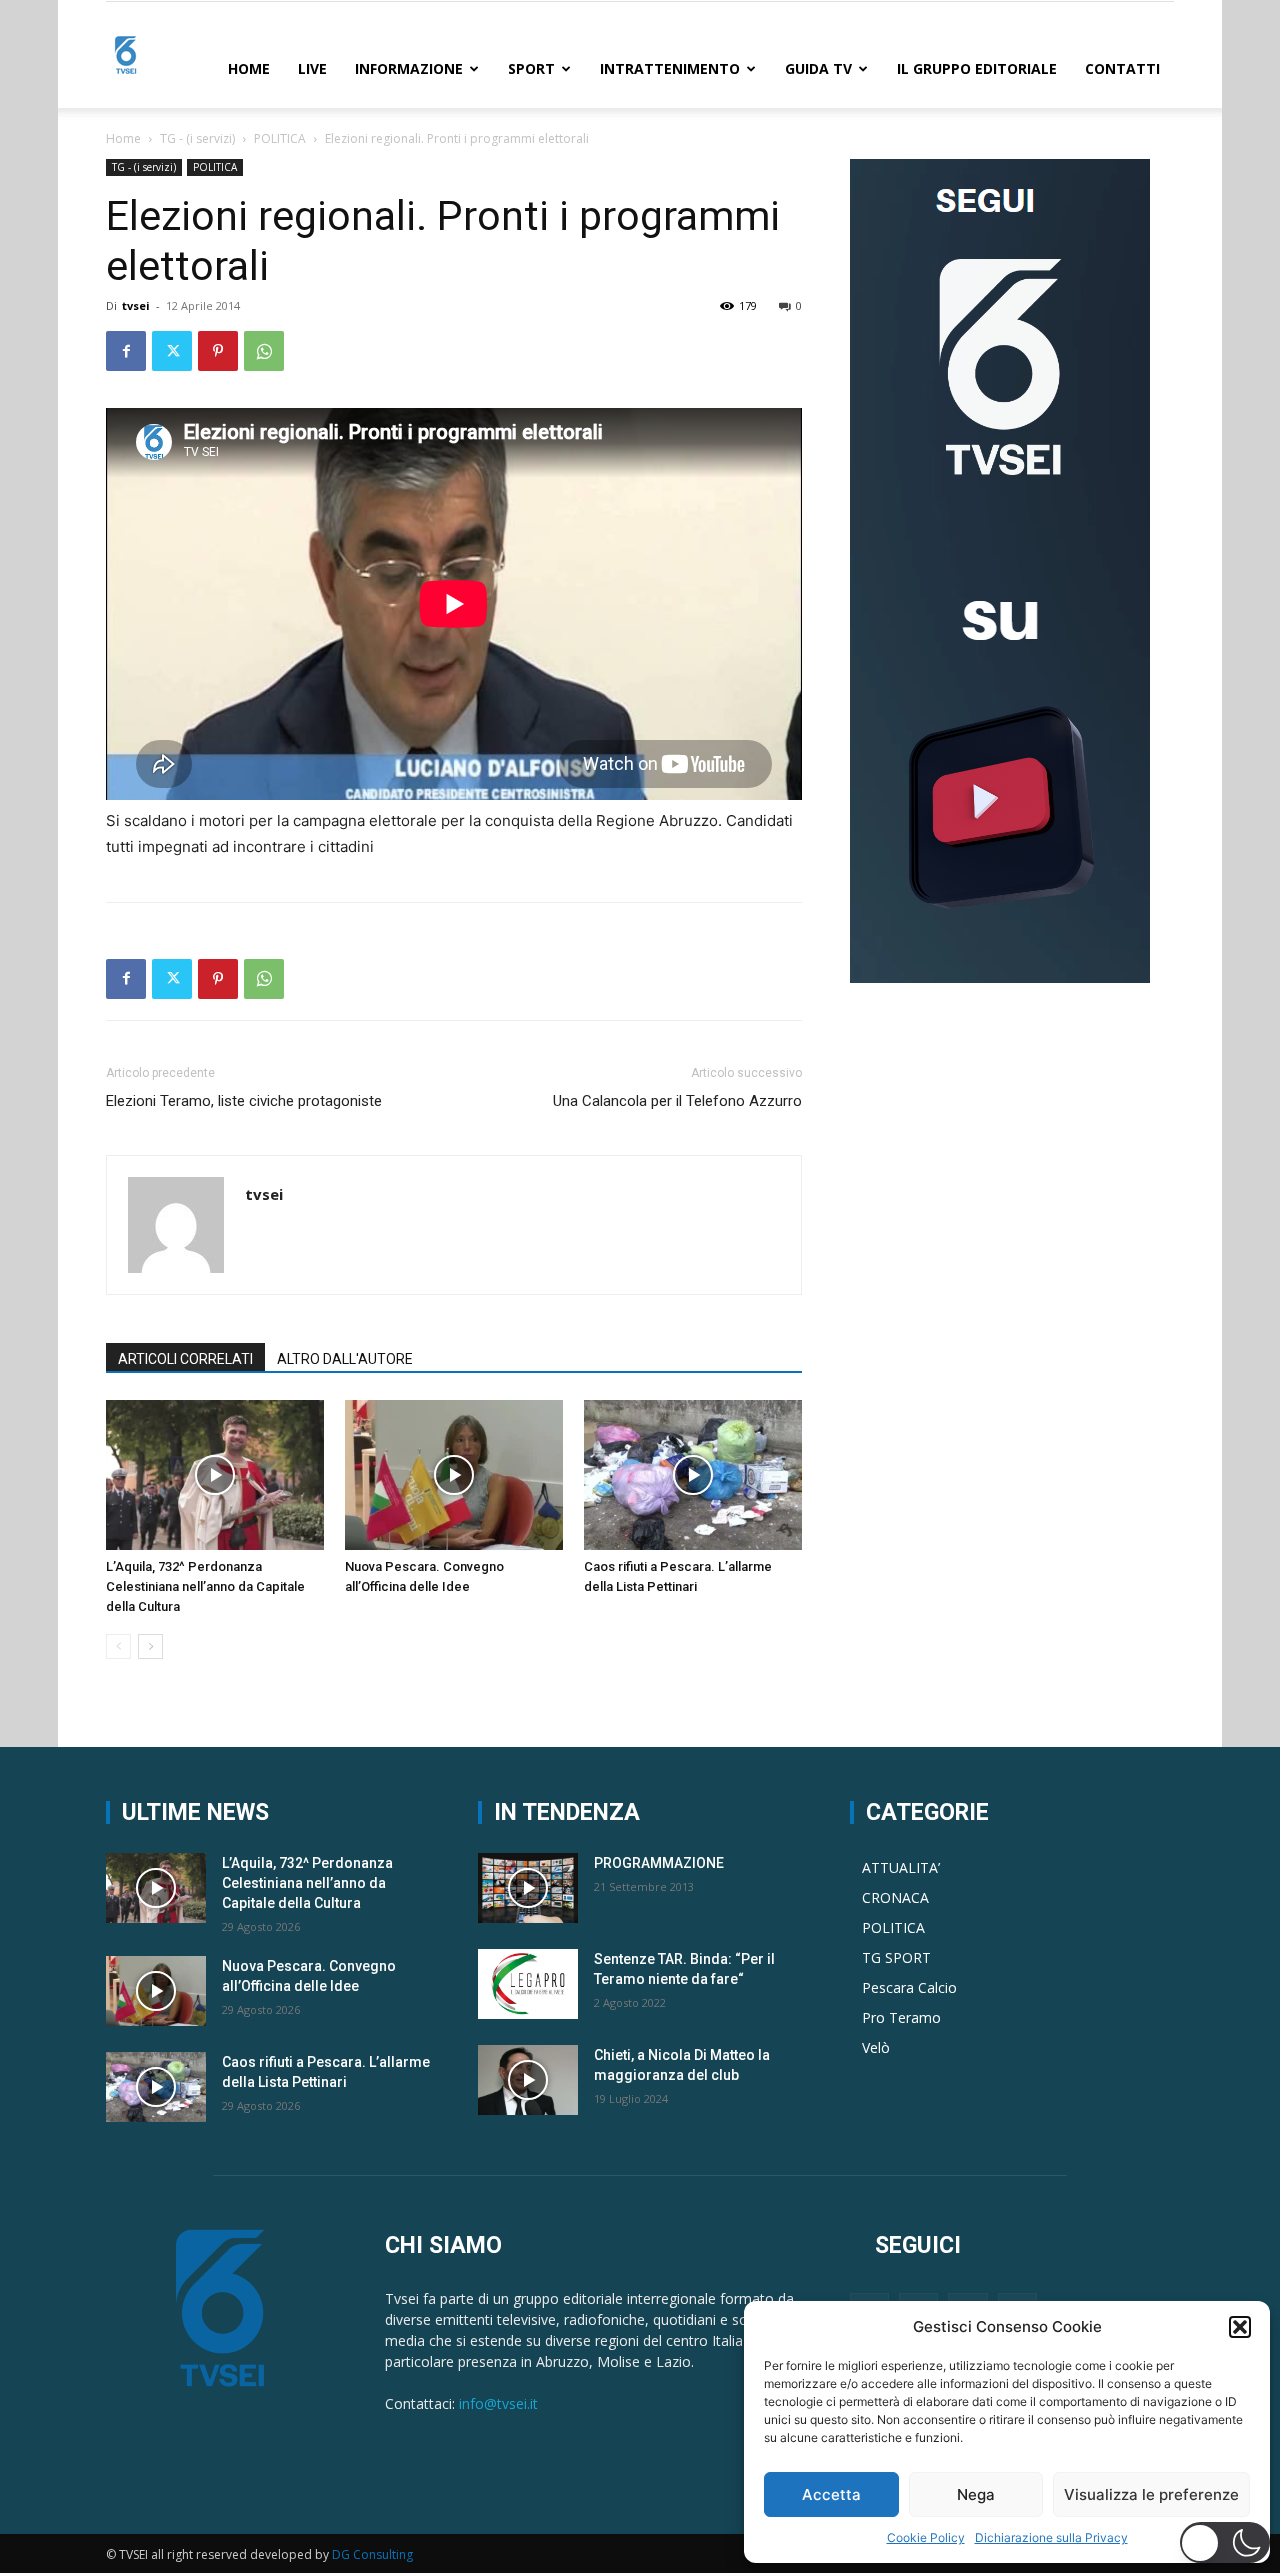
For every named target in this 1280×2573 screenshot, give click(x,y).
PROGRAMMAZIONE (659, 1863)
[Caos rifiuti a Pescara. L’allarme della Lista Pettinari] (693, 1475)
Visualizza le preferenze (1151, 2494)
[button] (1240, 2327)
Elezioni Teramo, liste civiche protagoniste (244, 1101)
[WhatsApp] (264, 351)
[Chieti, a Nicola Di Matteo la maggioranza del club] (528, 2080)
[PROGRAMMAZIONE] (528, 1888)
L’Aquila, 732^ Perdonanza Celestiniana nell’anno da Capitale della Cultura (205, 1586)
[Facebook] (126, 351)
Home (249, 68)
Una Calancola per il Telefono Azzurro (677, 1101)
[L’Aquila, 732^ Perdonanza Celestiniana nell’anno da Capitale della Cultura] (215, 1475)
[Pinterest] (218, 351)
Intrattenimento (670, 68)
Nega (976, 2494)
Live (312, 68)
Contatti (1122, 68)
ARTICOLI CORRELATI (185, 1359)
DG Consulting (372, 2554)
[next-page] (150, 1646)
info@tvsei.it (498, 2403)
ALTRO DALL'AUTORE (345, 1359)
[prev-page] (118, 1646)
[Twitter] (172, 351)
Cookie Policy (926, 2537)
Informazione (409, 68)
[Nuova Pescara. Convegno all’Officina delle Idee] (454, 1475)
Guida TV (818, 68)
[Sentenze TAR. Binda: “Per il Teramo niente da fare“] (528, 1984)
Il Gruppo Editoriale (977, 68)
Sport (531, 68)
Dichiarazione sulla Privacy (1051, 2537)
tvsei (136, 305)
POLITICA (280, 138)
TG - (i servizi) (197, 138)
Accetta (831, 2494)
